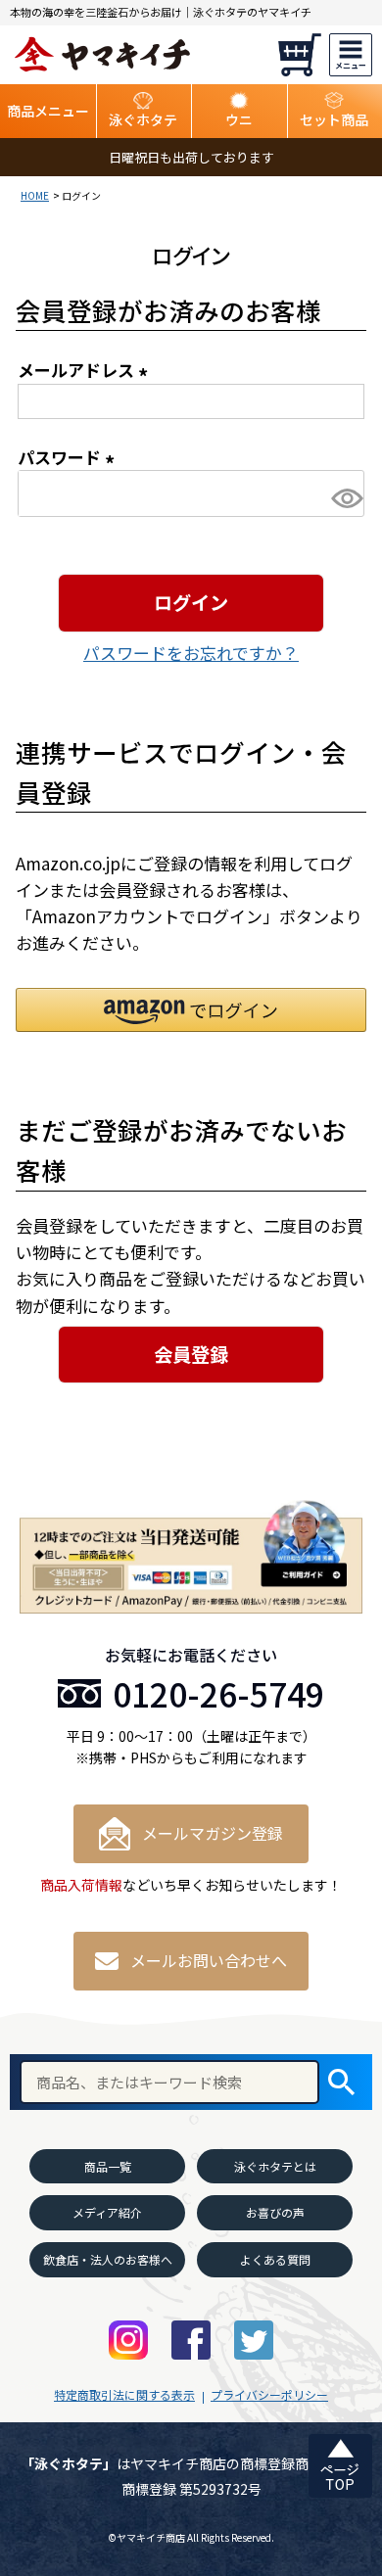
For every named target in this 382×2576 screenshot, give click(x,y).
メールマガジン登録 (213, 1833)
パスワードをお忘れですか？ (191, 653)
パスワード (70, 457)
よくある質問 (275, 2259)
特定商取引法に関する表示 (124, 2394)
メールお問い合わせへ (209, 1960)
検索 (341, 2082)
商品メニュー (48, 111)
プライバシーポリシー (269, 2394)
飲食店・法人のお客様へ (108, 2259)
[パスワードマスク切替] (345, 498)
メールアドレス (86, 370)
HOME (35, 195)
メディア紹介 (107, 2212)
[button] (191, 1010)
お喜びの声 (275, 2212)
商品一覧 (108, 2166)
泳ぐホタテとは (275, 2166)
